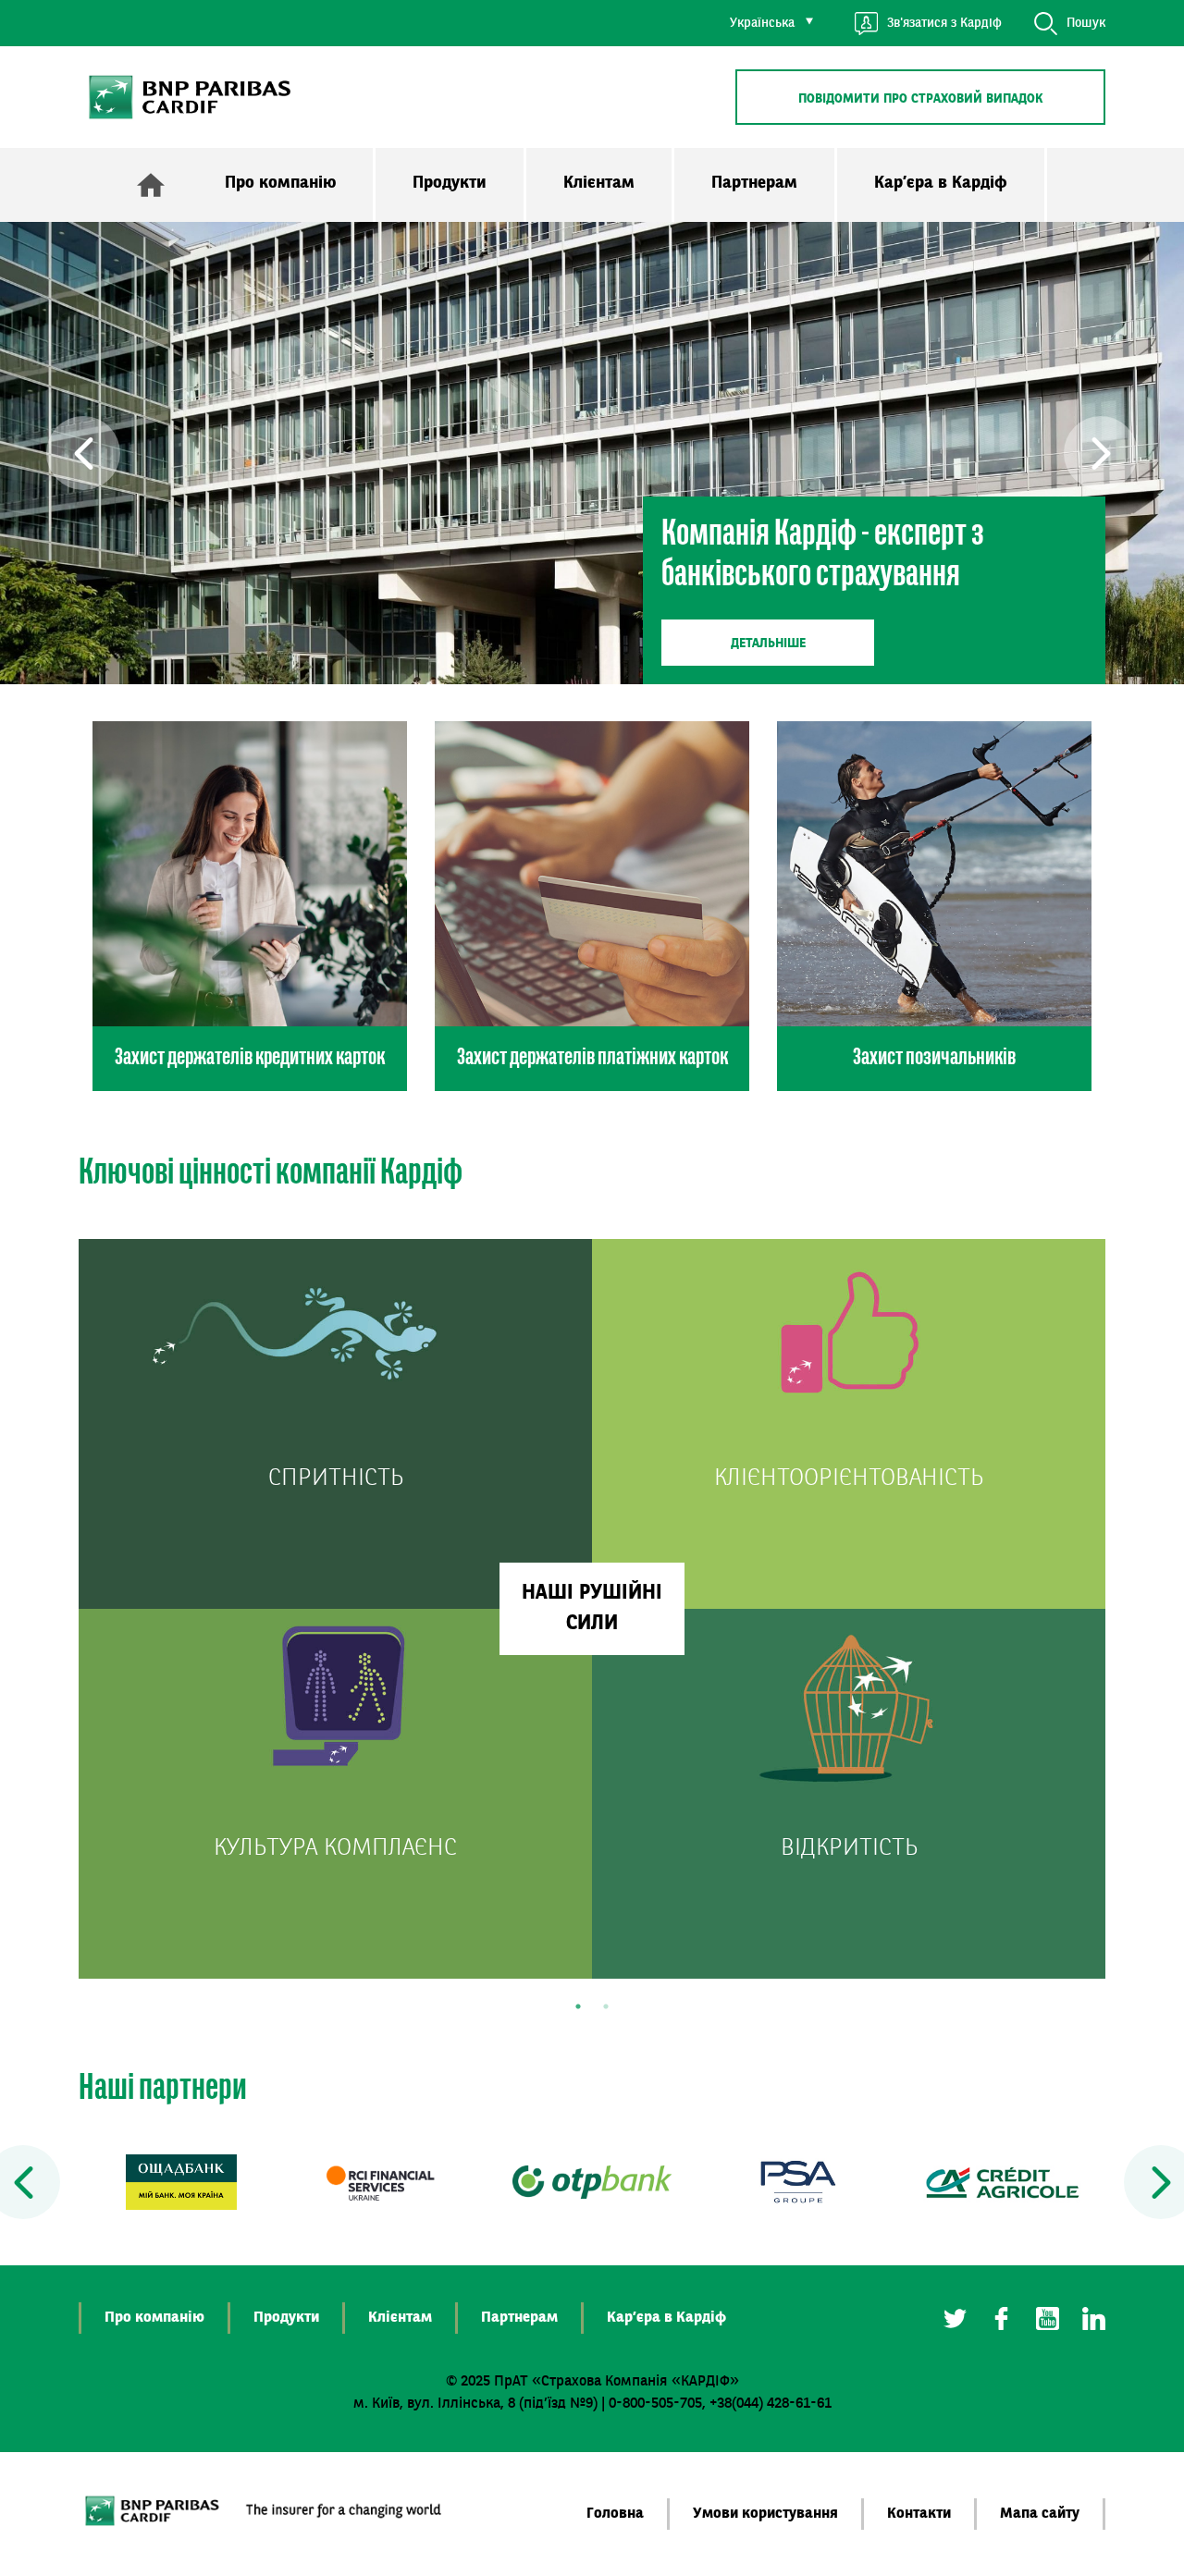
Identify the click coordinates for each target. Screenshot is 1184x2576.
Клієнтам (599, 183)
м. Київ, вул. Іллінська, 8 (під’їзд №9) (475, 2404)
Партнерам (754, 183)
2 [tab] (606, 2006)
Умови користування (765, 2514)
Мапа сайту (1040, 2514)
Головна (615, 2514)
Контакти (919, 2514)
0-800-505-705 (655, 2404)
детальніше (768, 644)
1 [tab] (578, 2006)
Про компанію (280, 183)
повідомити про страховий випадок (921, 99)
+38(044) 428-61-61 (771, 2404)
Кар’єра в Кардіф (941, 183)
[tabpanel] (592, 1609)
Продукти (450, 183)
